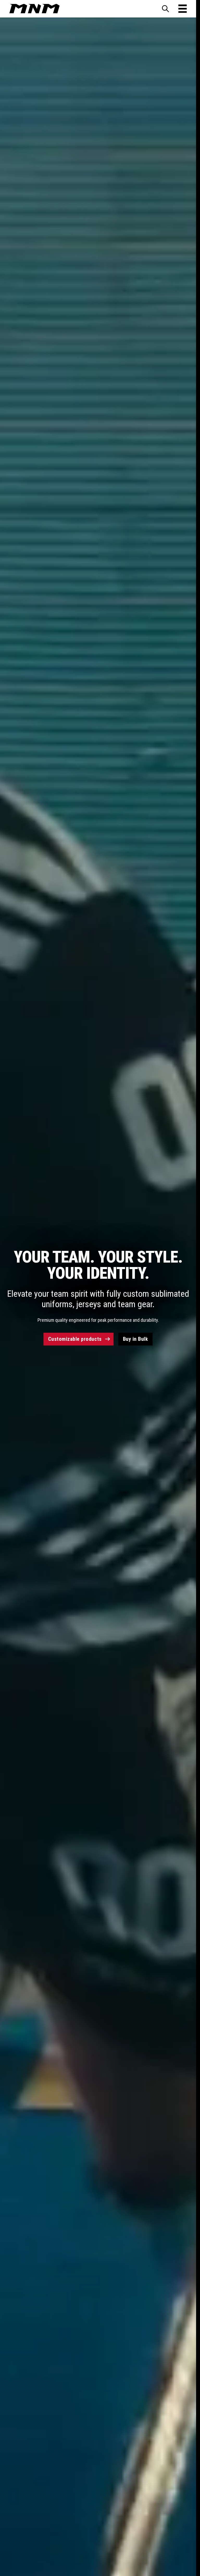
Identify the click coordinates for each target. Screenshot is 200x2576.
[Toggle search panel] (165, 9)
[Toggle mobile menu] (183, 9)
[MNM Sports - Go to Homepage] (35, 9)
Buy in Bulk (136, 1339)
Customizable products (75, 1339)
